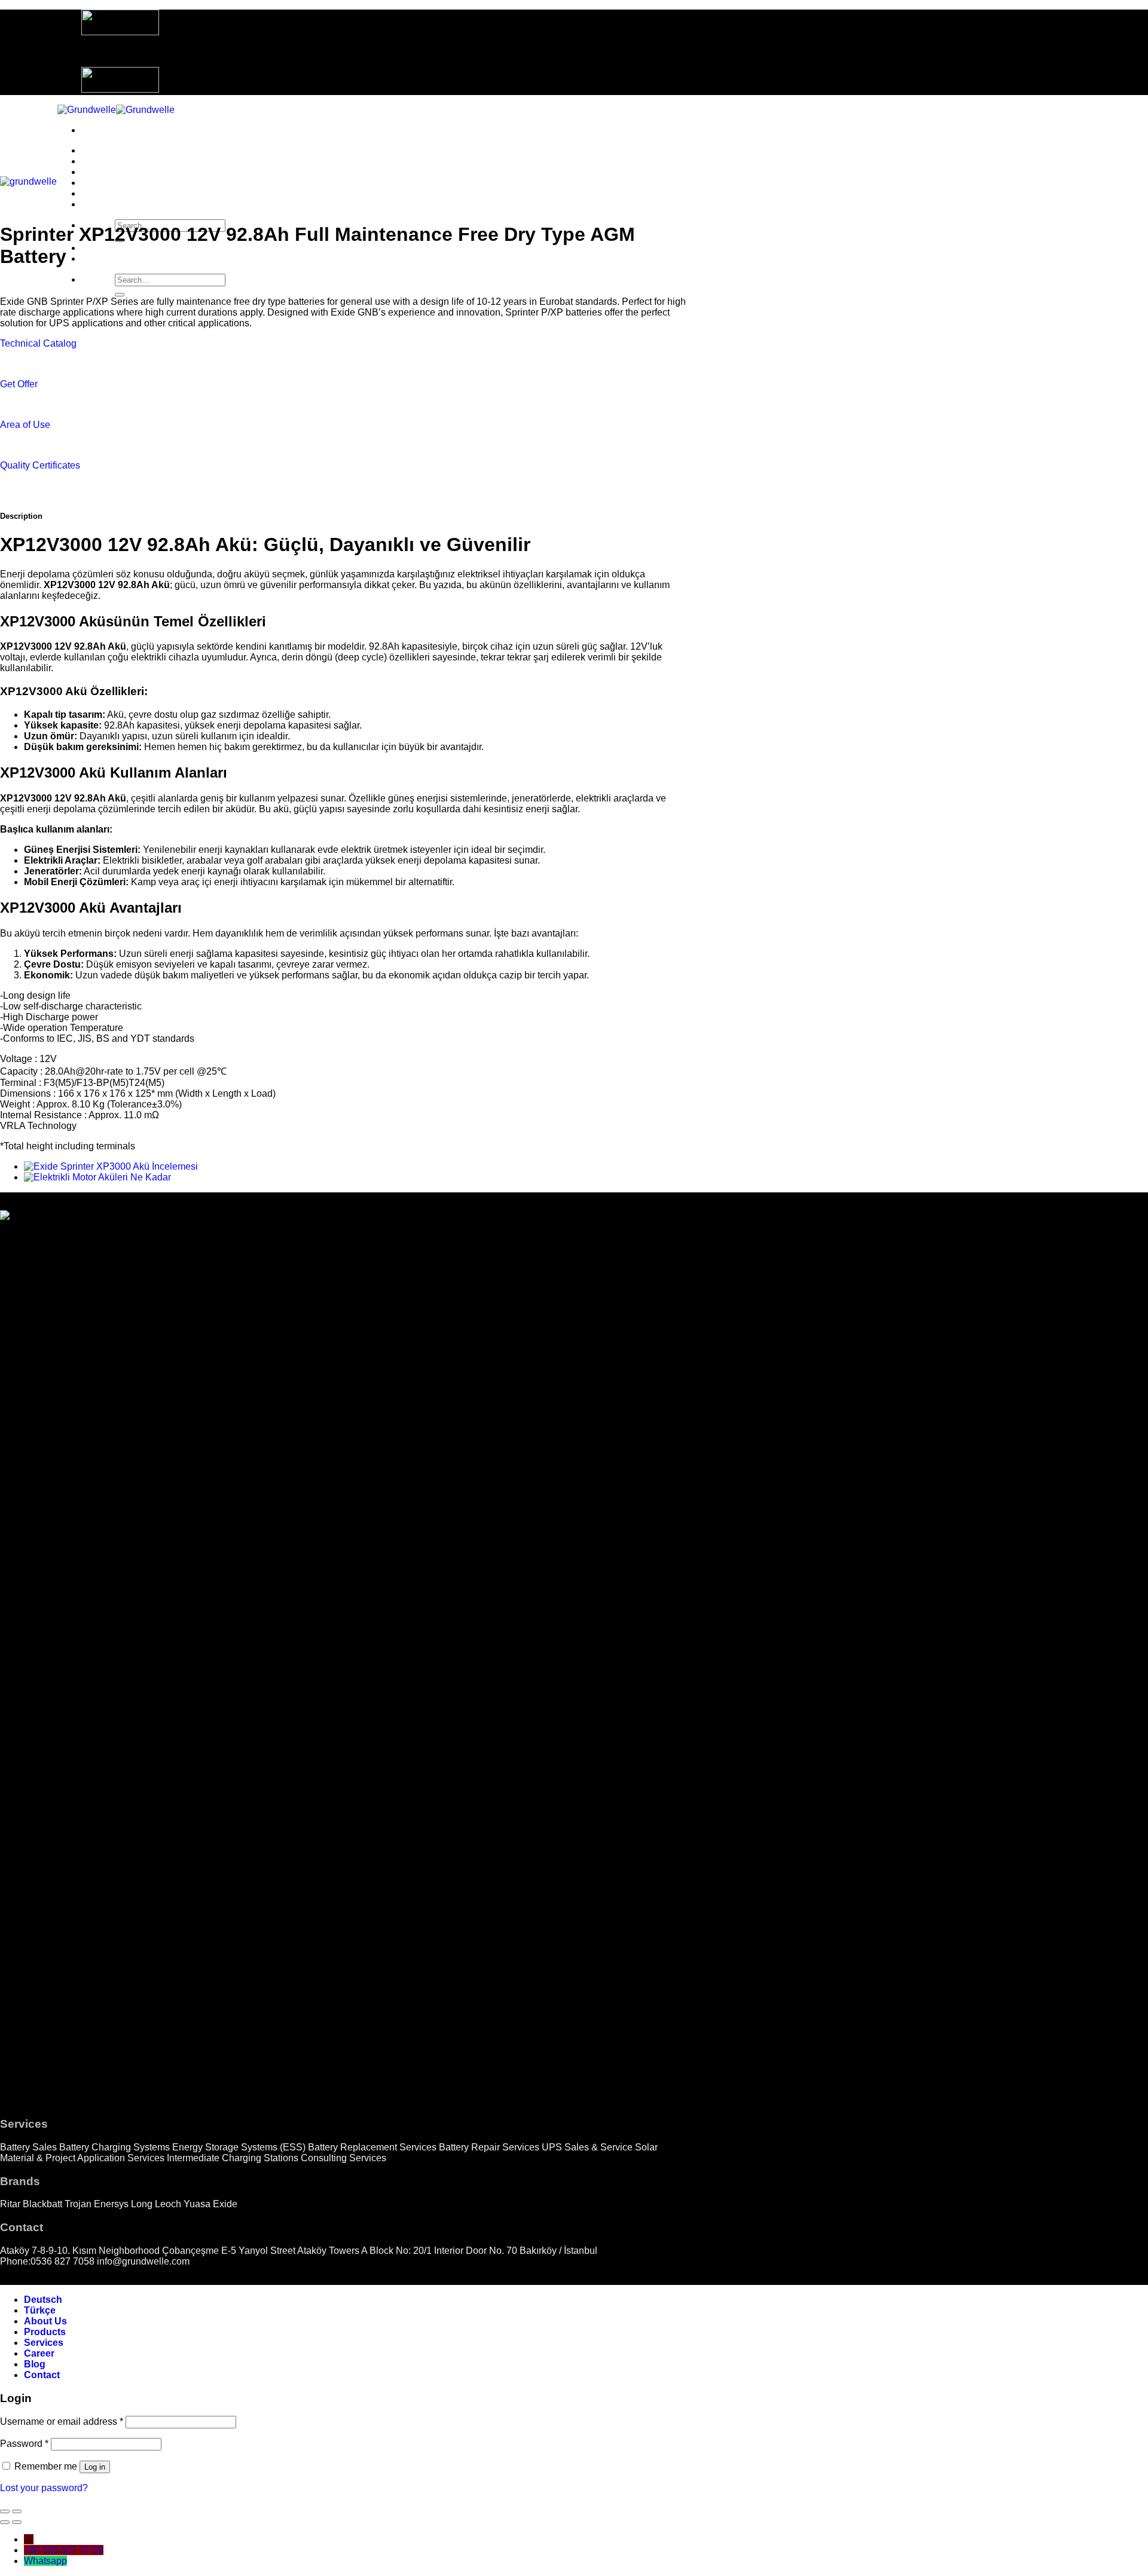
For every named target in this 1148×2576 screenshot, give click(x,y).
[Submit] (120, 295)
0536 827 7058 (62, 2261)
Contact (99, 204)
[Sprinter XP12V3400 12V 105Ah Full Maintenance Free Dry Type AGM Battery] (111, 1166)
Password (24, 2444)
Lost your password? (44, 2488)
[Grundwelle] (116, 110)
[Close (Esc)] (5, 2511)
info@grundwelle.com (143, 2261)
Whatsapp (45, 2561)
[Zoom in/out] (17, 2511)
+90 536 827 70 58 (64, 2550)
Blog (92, 193)
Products (102, 161)
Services (101, 172)
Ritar (10, 2204)
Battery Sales (28, 2147)
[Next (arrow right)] (17, 2522)
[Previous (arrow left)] (5, 2522)
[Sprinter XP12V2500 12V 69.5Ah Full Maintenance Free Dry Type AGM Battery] (97, 1177)
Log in (95, 2467)
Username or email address (62, 2421)
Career (97, 183)
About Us (103, 150)
